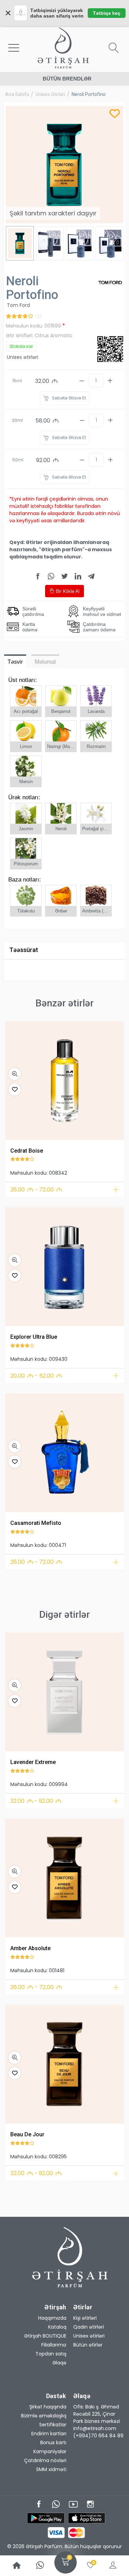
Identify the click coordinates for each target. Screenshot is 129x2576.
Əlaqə (59, 2363)
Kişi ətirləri (85, 2318)
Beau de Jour (27, 2134)
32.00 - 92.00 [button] (36, 1801)
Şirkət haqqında (48, 2407)
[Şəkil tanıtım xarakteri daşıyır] (64, 1081)
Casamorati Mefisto (36, 1523)
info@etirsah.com (95, 2428)
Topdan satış (51, 2354)
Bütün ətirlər (88, 2345)
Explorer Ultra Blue (34, 1337)
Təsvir (15, 662)
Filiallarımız (54, 2345)
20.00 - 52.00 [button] (36, 1376)
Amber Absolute (30, 1948)
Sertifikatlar (53, 2425)
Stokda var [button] (21, 346)
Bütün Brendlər (67, 79)
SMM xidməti (51, 2469)
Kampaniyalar (50, 2451)
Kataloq (57, 2327)
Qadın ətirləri (89, 2327)
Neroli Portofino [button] (89, 94)
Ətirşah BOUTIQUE (45, 2336)
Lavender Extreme (33, 1762)
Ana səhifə (17, 94)
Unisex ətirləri (50, 94)
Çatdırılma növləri (45, 2460)
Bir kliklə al (67, 591)
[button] (15, 1074)
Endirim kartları (49, 2434)
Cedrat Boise (27, 1151)
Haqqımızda (52, 2318)
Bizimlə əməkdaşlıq (44, 2416)
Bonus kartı (53, 2443)
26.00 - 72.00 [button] (36, 1190)
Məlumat (45, 662)
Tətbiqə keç (107, 13)
